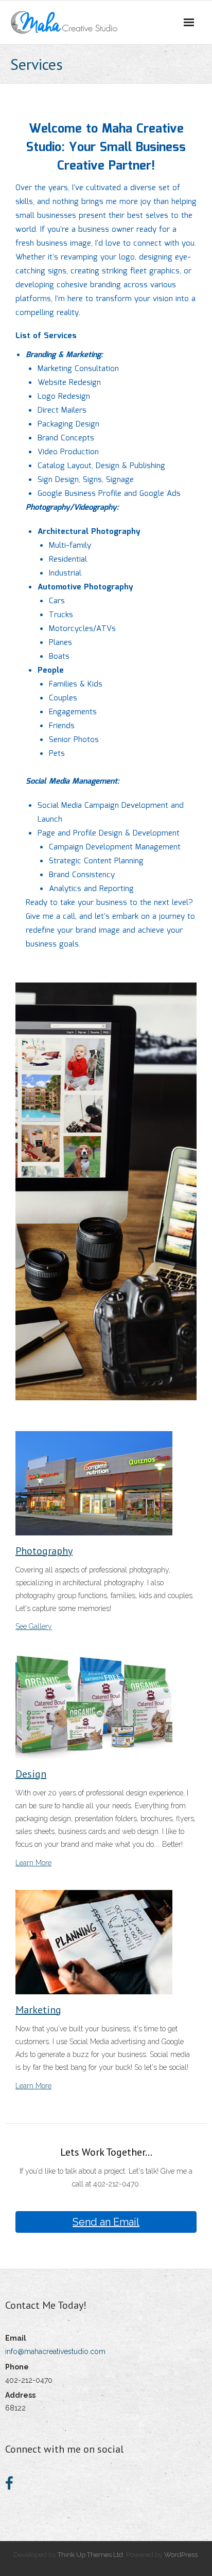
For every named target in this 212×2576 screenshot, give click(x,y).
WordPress (181, 2555)
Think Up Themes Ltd (90, 2555)
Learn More (33, 1863)
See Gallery (34, 1626)
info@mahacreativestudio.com (55, 2351)
